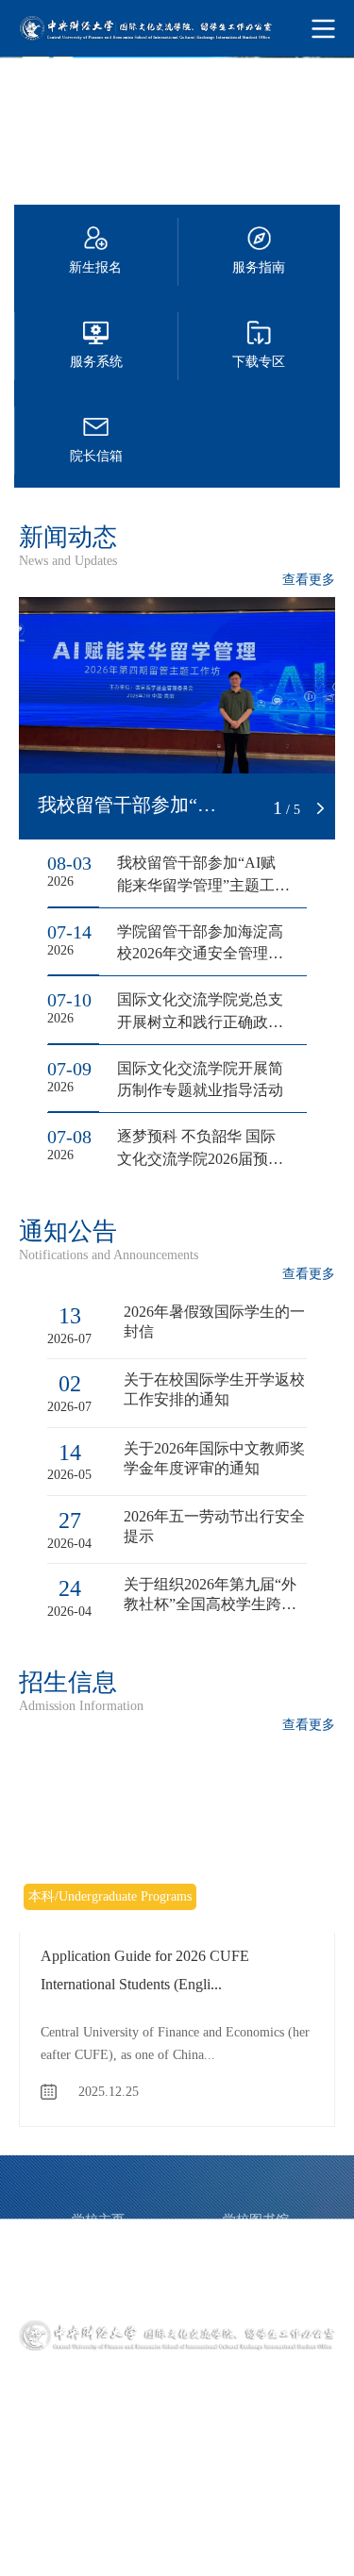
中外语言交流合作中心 (98, 2265)
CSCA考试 (256, 2265)
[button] (252, 808)
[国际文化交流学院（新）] (177, 28)
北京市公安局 (256, 2288)
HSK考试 (98, 2288)
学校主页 (98, 2220)
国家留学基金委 (256, 2243)
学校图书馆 (256, 2220)
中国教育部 (98, 2243)
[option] (177, 121)
